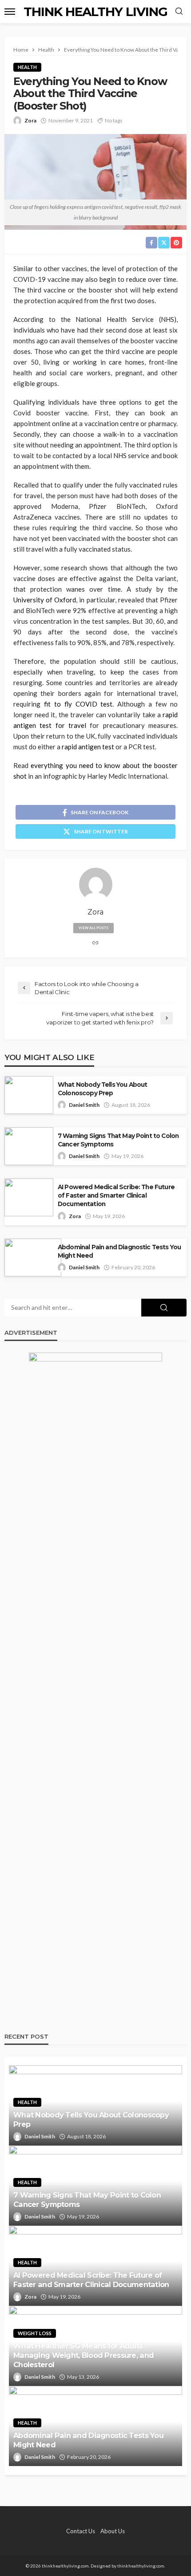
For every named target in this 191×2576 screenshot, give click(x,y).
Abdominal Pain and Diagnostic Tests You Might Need (119, 1251)
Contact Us (81, 2531)
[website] (95, 943)
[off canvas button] (10, 12)
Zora (30, 120)
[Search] (179, 12)
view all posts (94, 928)
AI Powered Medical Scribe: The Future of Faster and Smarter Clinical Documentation (116, 1195)
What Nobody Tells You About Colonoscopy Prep (102, 1089)
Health (27, 67)
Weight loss (35, 2333)
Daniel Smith (84, 1105)
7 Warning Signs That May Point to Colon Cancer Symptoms (118, 1140)
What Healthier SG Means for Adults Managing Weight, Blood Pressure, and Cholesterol (84, 2355)
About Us (113, 2531)
